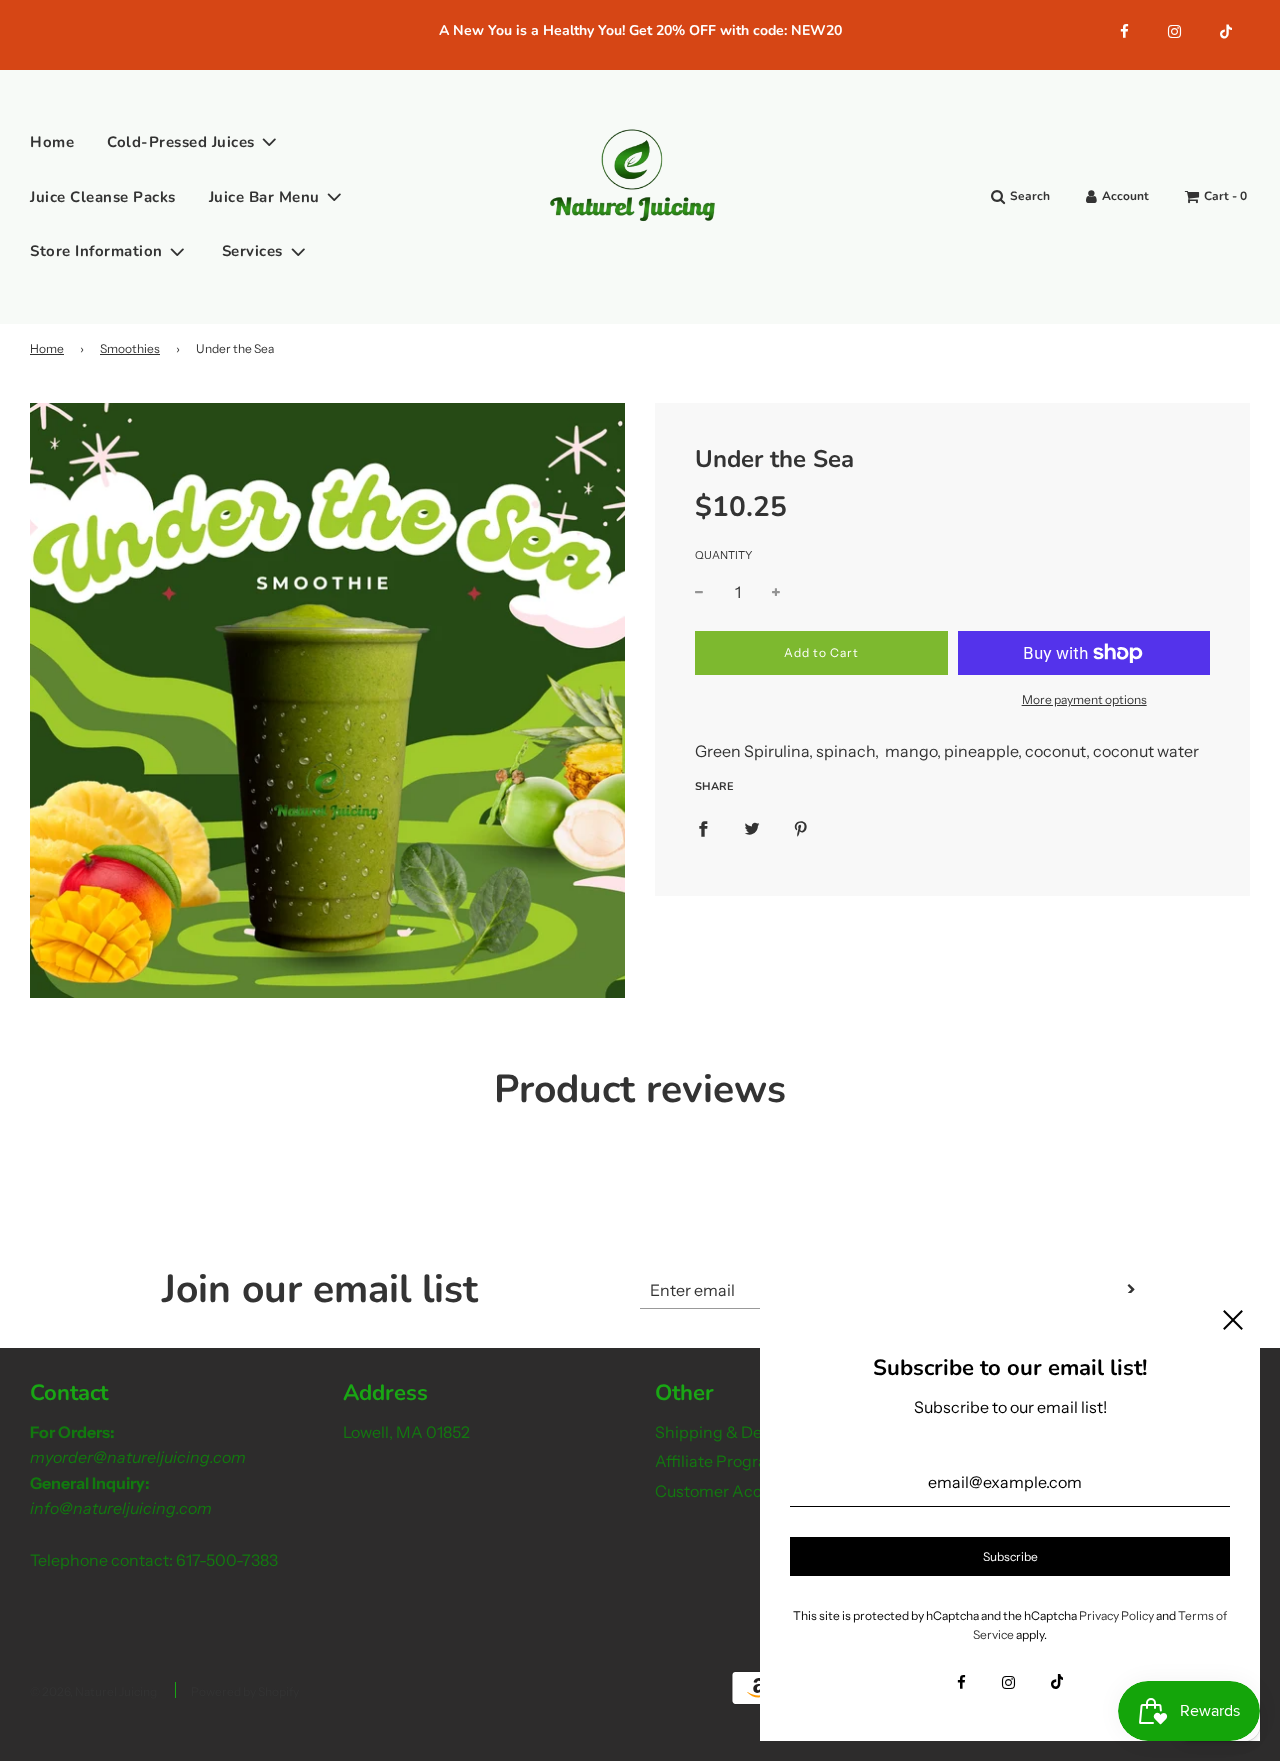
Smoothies (130, 348)
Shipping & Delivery (728, 1432)
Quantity (723, 556)
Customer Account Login (747, 1491)
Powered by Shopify (245, 1691)
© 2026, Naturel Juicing (93, 1691)
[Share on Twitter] (752, 829)
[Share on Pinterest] (801, 829)
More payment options (1084, 699)
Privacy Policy (1116, 1615)
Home (52, 142)
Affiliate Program (718, 1461)
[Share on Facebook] (703, 829)
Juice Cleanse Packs (103, 196)
